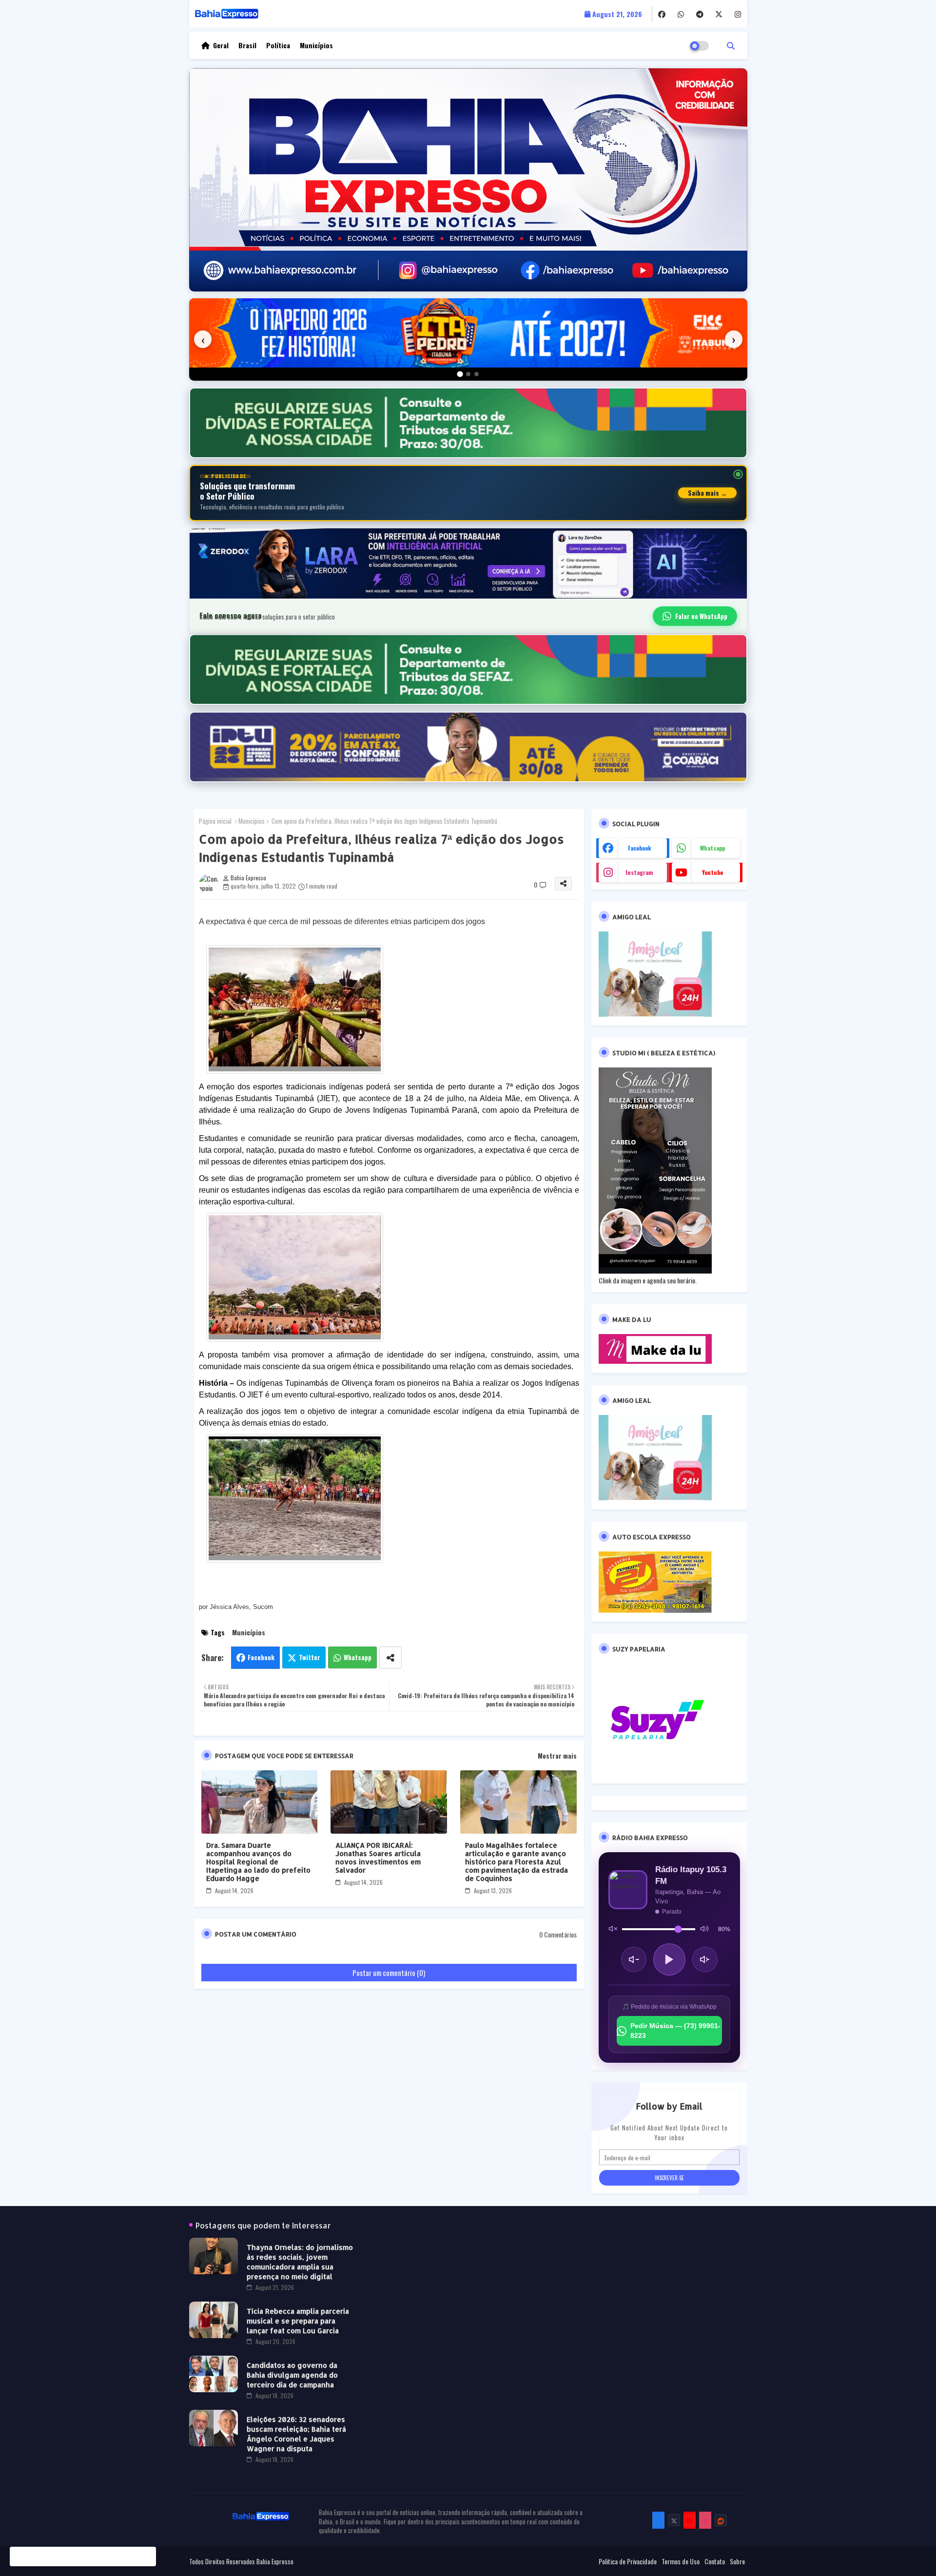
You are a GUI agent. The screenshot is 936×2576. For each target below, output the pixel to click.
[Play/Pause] (669, 1959)
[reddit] (721, 2520)
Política (278, 45)
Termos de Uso (681, 2561)
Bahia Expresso (275, 2561)
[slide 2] (468, 374)
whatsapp (712, 848)
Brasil (247, 45)
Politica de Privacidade (628, 2561)
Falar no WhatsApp (701, 616)
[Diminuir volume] (634, 1959)
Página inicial (215, 821)
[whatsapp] (681, 14)
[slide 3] (477, 374)
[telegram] (700, 14)
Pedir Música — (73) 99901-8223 (675, 2031)
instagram (639, 872)
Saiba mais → (707, 493)
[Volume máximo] (704, 1929)
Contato (715, 2561)
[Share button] (390, 1657)
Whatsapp (358, 1657)
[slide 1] (460, 374)
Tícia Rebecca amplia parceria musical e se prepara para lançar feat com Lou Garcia (298, 2321)
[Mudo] (613, 1929)
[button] (731, 45)
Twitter (310, 1657)
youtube (712, 872)
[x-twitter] (719, 14)
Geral (221, 45)
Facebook (261, 1657)
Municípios (316, 45)
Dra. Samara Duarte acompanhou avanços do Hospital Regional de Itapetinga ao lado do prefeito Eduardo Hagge (258, 1862)
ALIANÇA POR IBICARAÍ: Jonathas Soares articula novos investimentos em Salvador (378, 1858)
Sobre (737, 2561)
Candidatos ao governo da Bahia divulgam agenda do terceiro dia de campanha (292, 2375)
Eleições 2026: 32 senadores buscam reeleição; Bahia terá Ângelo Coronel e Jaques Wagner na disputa (296, 2434)
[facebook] (662, 14)
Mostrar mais (557, 1756)
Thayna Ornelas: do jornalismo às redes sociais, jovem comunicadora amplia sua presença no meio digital (300, 2262)
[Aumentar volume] (705, 1959)
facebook (640, 848)
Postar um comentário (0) (389, 1973)
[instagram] (738, 14)
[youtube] (690, 2520)
